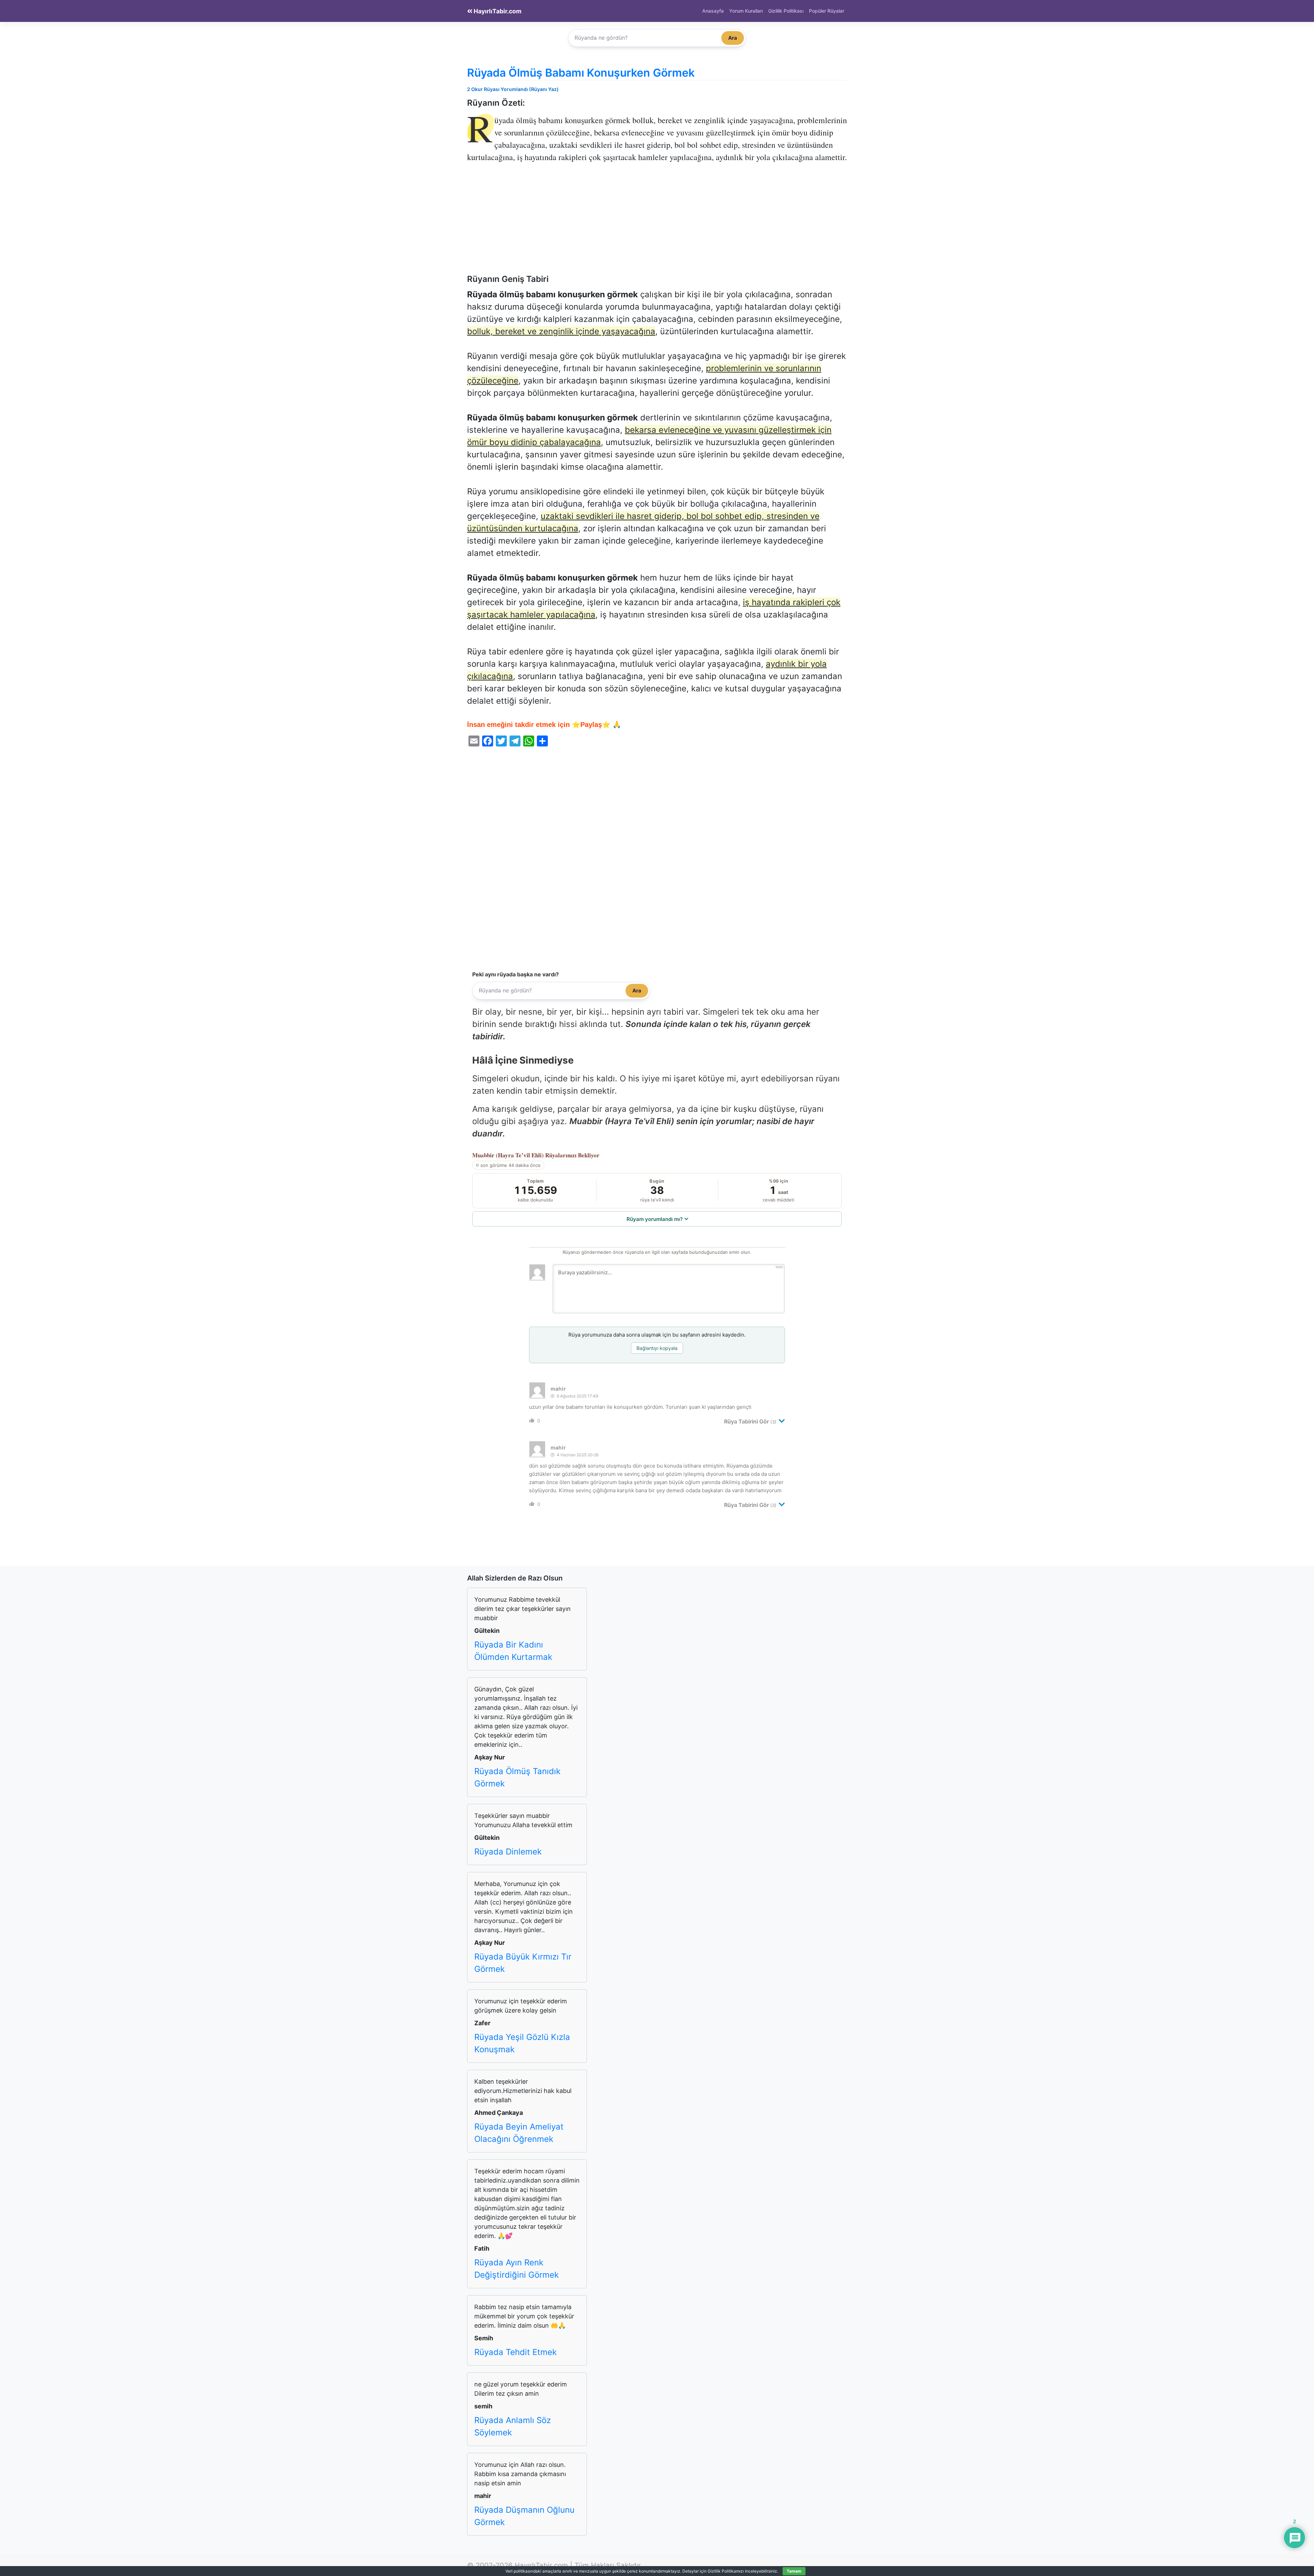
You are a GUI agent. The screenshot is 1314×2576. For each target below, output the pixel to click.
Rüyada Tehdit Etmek (516, 2352)
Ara (733, 38)
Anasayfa (713, 11)
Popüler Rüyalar (827, 11)
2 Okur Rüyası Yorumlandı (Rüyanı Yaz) (513, 89)
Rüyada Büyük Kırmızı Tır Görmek (523, 1963)
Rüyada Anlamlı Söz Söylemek (513, 2426)
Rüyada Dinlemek (508, 1852)
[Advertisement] (657, 223)
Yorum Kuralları (746, 11)
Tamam (794, 2571)
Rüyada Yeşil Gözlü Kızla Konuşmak (522, 2043)
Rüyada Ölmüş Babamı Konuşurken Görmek (581, 73)
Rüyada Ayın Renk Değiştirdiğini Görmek (517, 2269)
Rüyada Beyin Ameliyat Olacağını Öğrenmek (519, 2133)
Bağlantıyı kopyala (657, 1348)
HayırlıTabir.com (497, 11)
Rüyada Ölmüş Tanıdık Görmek (517, 1777)
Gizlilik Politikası (786, 11)
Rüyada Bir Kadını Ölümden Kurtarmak (513, 1651)
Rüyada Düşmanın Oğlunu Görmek (524, 2516)
